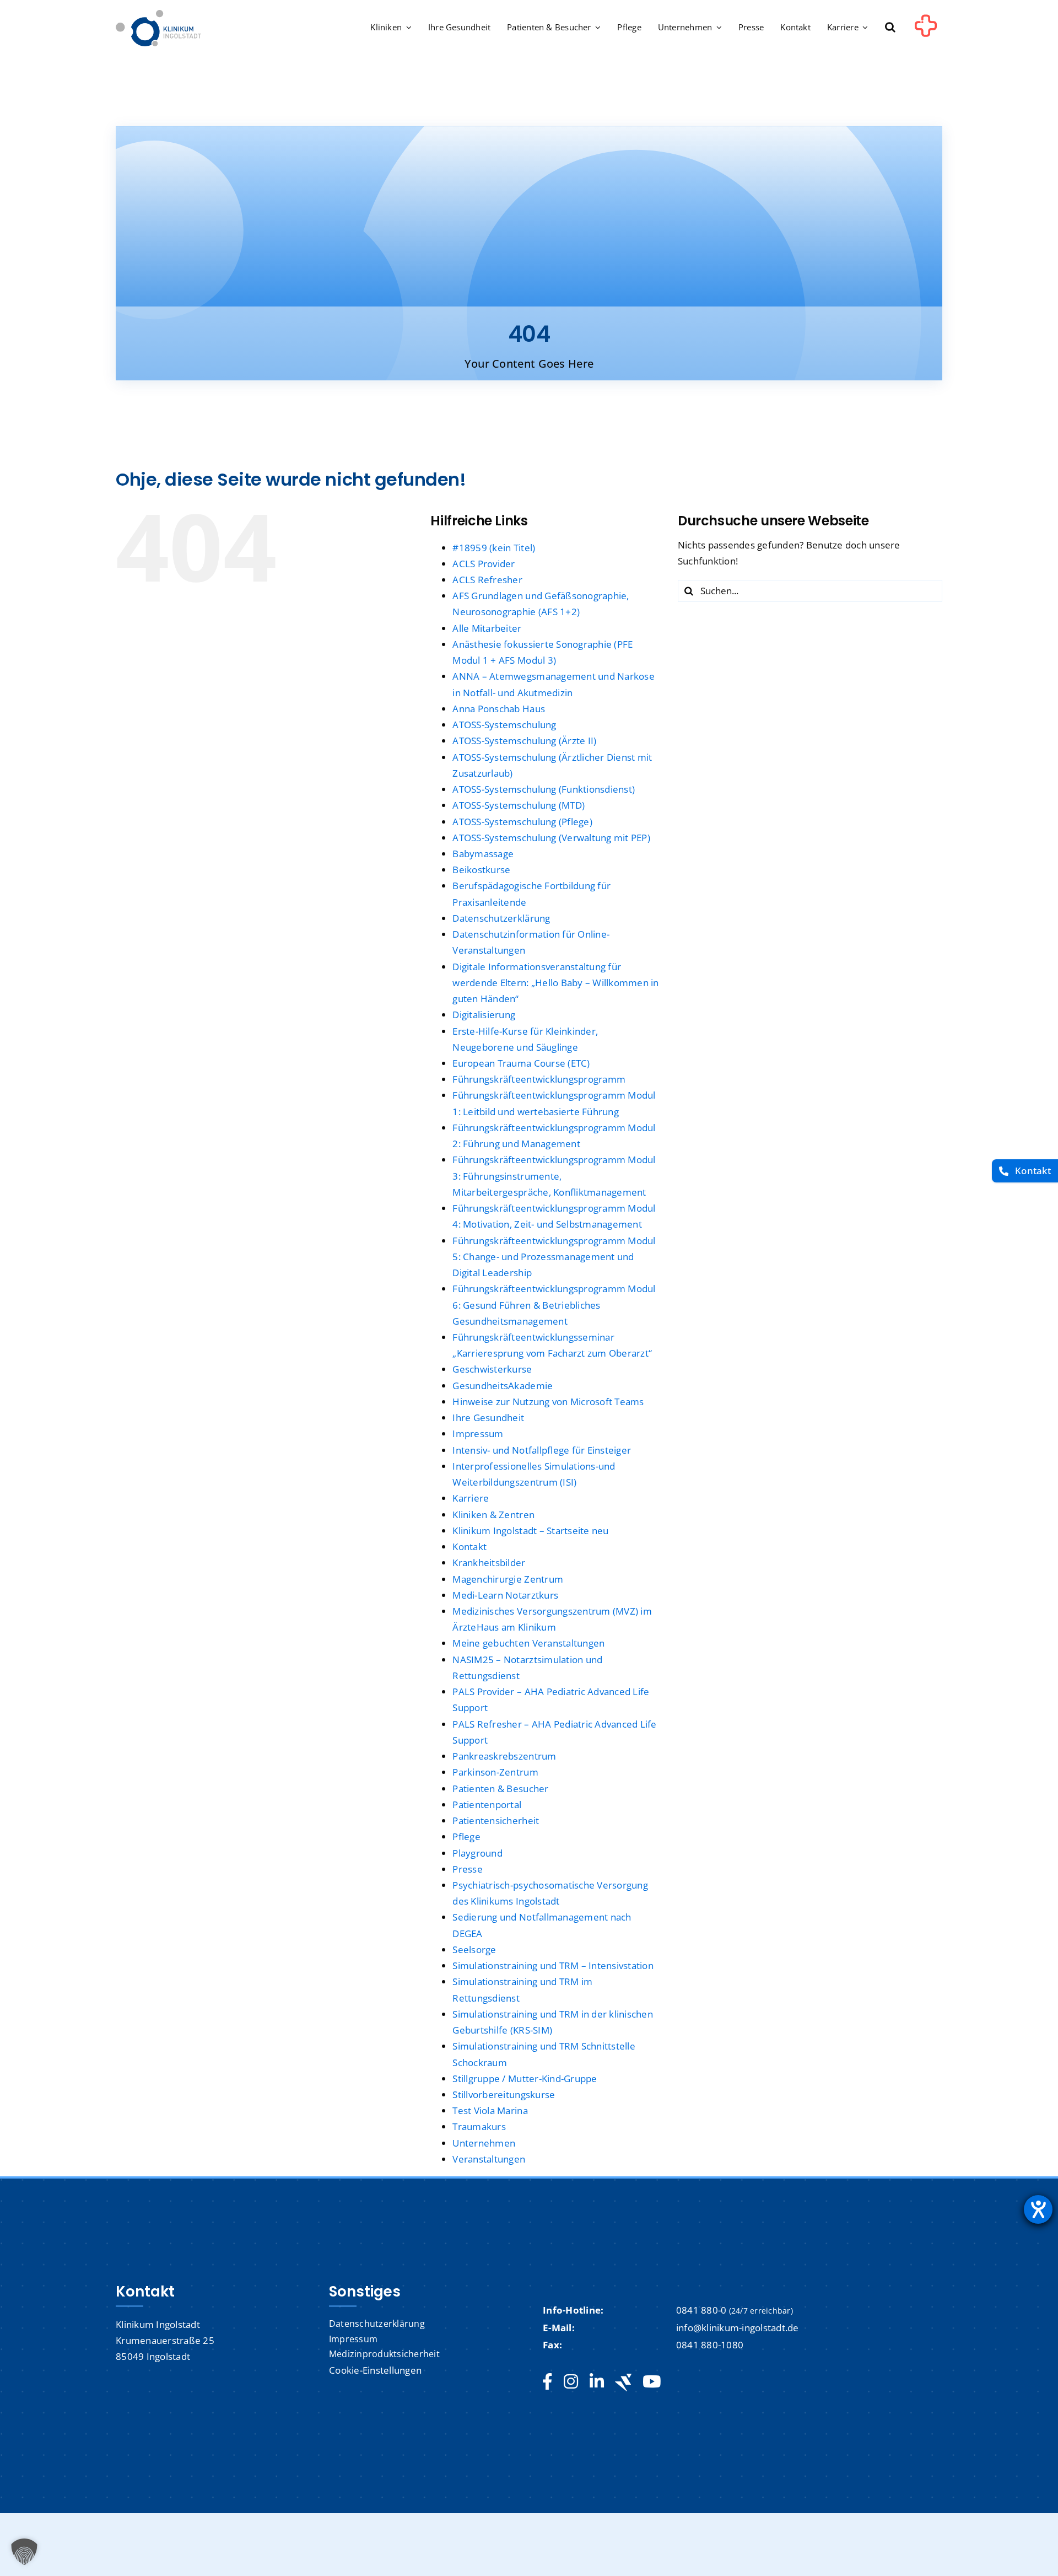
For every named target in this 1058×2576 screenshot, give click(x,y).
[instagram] (571, 2382)
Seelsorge (474, 1950)
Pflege (466, 1836)
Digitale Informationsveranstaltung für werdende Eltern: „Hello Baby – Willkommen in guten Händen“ (555, 983)
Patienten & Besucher (500, 1789)
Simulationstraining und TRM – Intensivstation (553, 1965)
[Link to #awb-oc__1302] (926, 30)
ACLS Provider (484, 564)
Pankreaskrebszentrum (504, 1756)
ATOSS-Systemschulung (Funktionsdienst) (544, 789)
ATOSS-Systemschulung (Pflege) (522, 822)
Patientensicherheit (496, 1821)
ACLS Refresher (487, 580)
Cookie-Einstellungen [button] (375, 2370)
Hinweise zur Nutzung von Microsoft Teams (548, 1402)
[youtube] (652, 2382)
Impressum (478, 1434)
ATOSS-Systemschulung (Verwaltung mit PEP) (551, 838)
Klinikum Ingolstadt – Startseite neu (530, 1531)
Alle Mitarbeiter (487, 628)
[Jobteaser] (623, 2382)
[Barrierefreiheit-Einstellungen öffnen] (1038, 2209)
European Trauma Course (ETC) (521, 1063)
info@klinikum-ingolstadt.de (738, 2328)
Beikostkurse (481, 870)
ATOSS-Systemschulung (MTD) (519, 805)
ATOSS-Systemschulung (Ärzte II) (524, 741)
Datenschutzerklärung (501, 918)
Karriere (471, 1498)
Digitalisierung (484, 1015)
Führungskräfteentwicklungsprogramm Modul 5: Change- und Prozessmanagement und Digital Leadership (554, 1257)
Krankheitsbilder (489, 1563)
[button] (890, 28)
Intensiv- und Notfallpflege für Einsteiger (542, 1450)
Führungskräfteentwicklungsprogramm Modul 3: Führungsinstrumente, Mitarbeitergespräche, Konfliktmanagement (554, 1176)
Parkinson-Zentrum (495, 1772)
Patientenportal (487, 1805)
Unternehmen (484, 2143)
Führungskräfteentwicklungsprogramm (539, 1079)
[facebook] (547, 2382)
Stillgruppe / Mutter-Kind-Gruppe (525, 2078)
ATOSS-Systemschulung (504, 725)
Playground (477, 1853)
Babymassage (483, 854)
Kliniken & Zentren (493, 1515)
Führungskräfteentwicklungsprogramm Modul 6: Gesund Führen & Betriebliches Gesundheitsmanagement (554, 1305)
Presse (468, 1869)
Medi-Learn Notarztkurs (505, 1595)
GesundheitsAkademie (503, 1386)
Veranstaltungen (489, 2159)
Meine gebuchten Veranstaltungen (528, 1643)
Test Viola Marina (490, 2110)
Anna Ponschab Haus (499, 709)
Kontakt (469, 1547)
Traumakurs (479, 2126)
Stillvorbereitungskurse (504, 2094)
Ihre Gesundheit (488, 1418)
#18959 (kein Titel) (494, 548)
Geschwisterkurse (492, 1369)
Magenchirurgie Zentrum (508, 1579)
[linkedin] (597, 2382)
